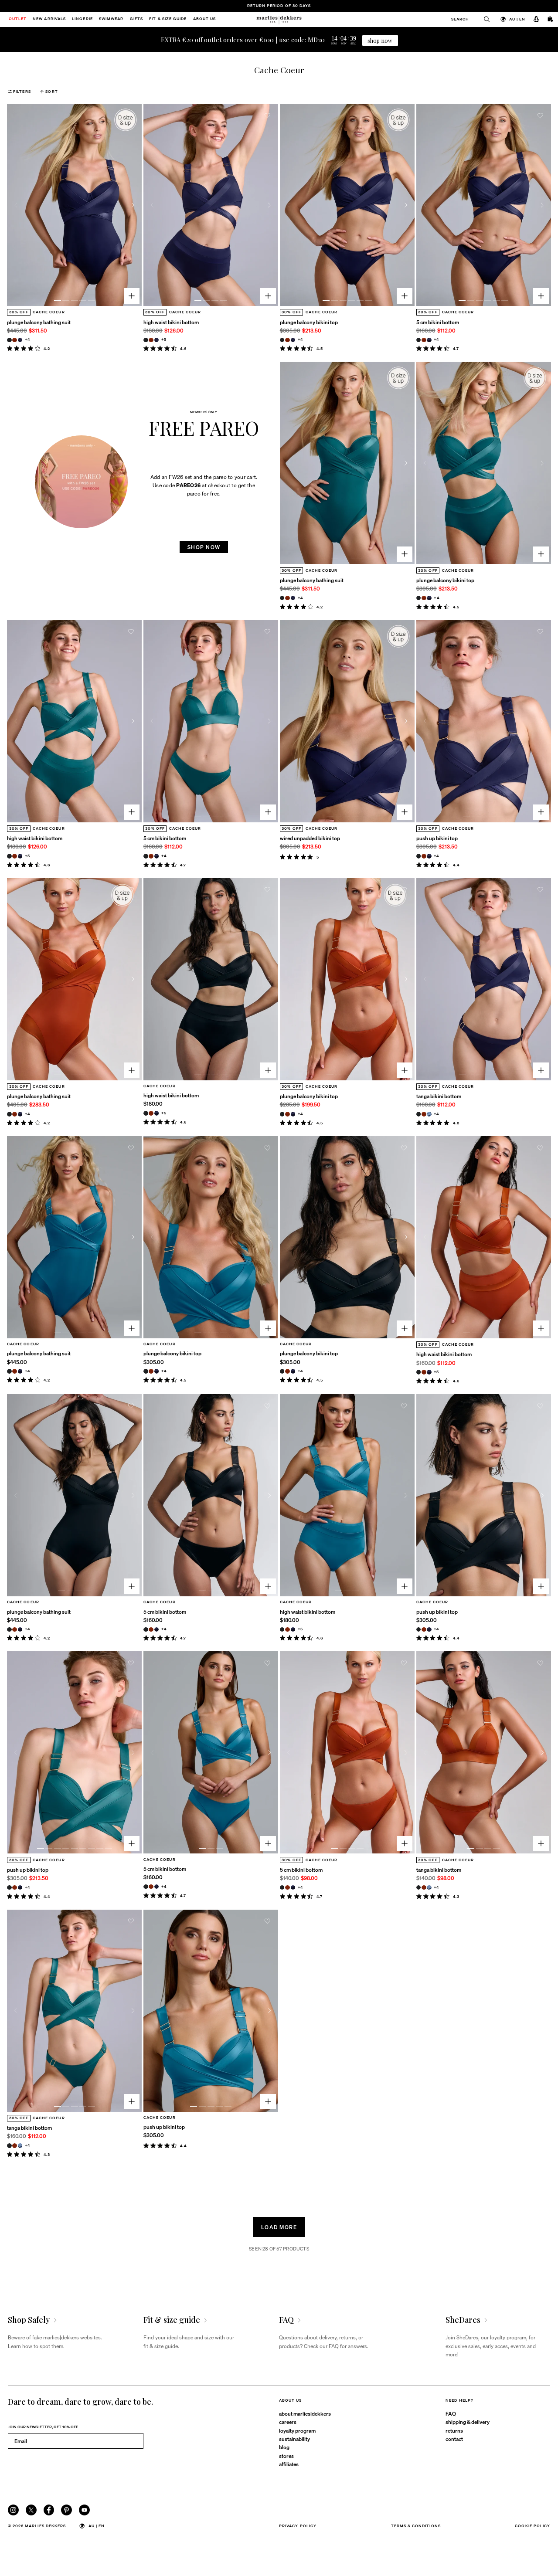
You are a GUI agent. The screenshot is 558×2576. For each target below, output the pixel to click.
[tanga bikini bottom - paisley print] (429, 1114)
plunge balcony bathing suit (39, 322)
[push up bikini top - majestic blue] (429, 856)
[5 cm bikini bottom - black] (419, 340)
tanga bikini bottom (439, 1096)
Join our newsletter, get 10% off (43, 2427)
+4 (27, 339)
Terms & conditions (416, 2526)
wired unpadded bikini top (310, 838)
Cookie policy (532, 2526)
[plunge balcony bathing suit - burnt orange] (15, 340)
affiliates (289, 2464)
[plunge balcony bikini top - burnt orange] (288, 340)
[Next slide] (133, 205)
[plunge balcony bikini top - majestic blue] (293, 340)
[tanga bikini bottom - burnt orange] (424, 1114)
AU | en (517, 19)
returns (454, 2430)
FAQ (451, 2413)
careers (288, 2422)
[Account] (536, 20)
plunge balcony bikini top (309, 322)
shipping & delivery (468, 2422)
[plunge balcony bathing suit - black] (9, 340)
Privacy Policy (298, 2526)
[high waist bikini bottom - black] (146, 340)
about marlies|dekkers (305, 2413)
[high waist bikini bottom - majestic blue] (157, 340)
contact (454, 2439)
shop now (380, 40)
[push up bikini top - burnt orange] (424, 856)
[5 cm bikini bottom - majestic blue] (429, 340)
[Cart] (551, 20)
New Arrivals (49, 19)
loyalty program (297, 2430)
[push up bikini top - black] (419, 856)
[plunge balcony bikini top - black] (282, 340)
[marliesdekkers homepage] (279, 19)
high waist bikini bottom (171, 322)
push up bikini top (437, 838)
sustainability (294, 2439)
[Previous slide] (16, 205)
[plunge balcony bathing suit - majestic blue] (20, 340)
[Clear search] (484, 19)
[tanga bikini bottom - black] (419, 1114)
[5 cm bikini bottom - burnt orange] (424, 340)
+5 (164, 339)
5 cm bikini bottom (438, 322)
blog (284, 2447)
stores (286, 2456)
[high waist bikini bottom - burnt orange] (151, 340)
